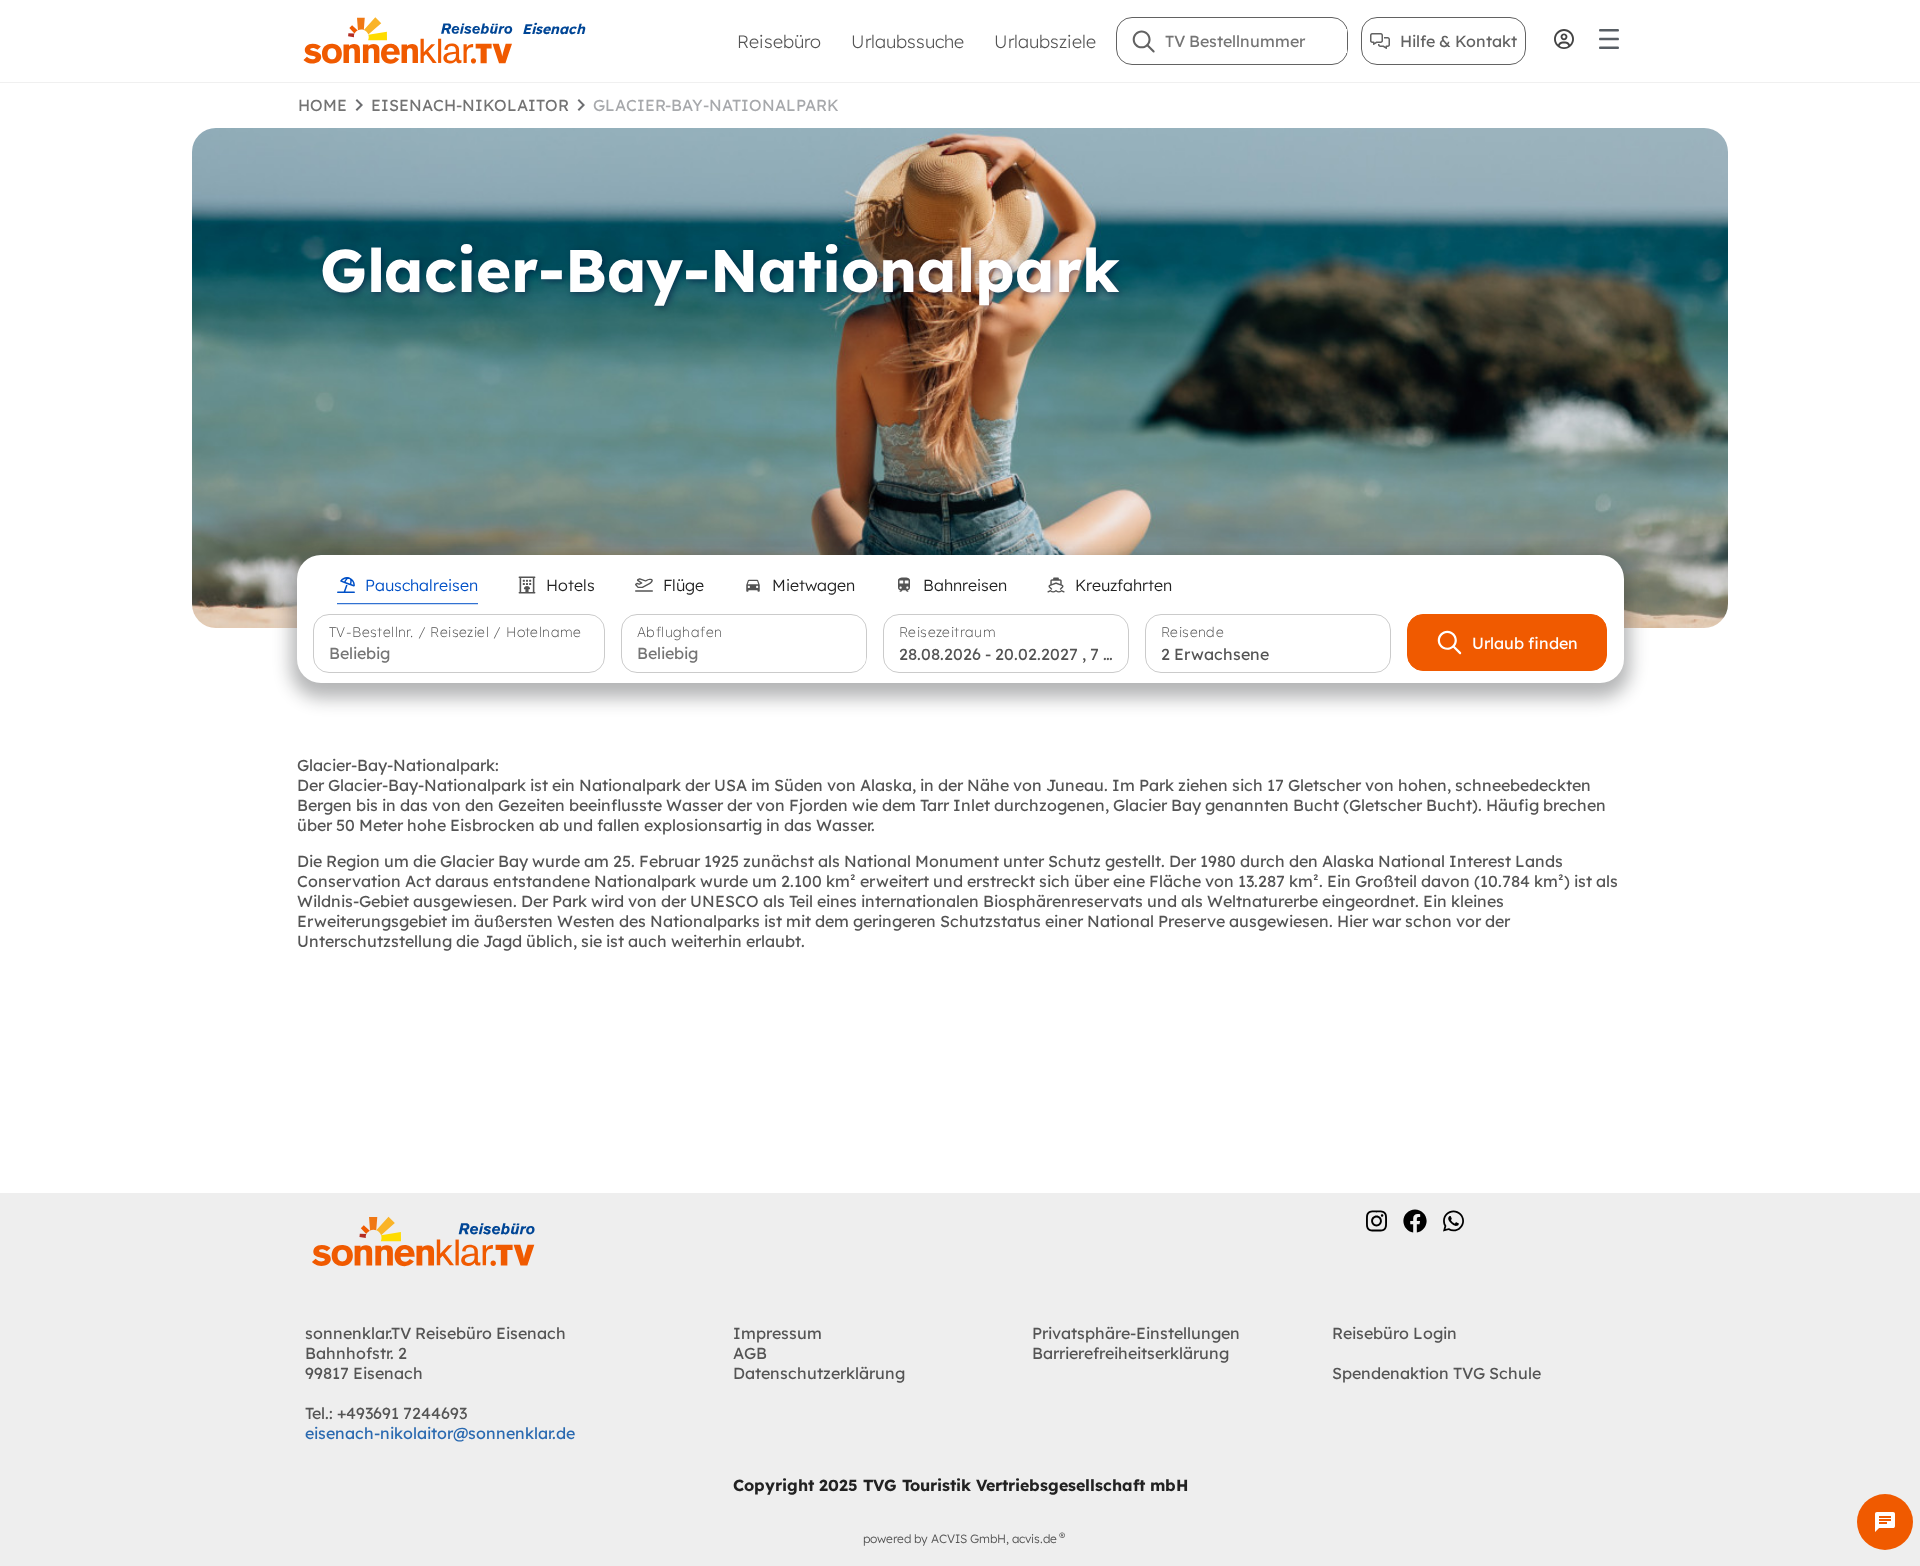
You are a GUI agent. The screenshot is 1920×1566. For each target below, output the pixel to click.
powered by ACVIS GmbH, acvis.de (960, 1538)
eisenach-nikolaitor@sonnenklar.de (440, 1433)
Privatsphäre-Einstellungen (1136, 1333)
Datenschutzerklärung (819, 1373)
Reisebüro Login (1394, 1333)
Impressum (777, 1333)
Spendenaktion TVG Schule (1436, 1373)
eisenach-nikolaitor (470, 105)
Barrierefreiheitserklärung (1130, 1353)
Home (322, 105)
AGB (750, 1353)
